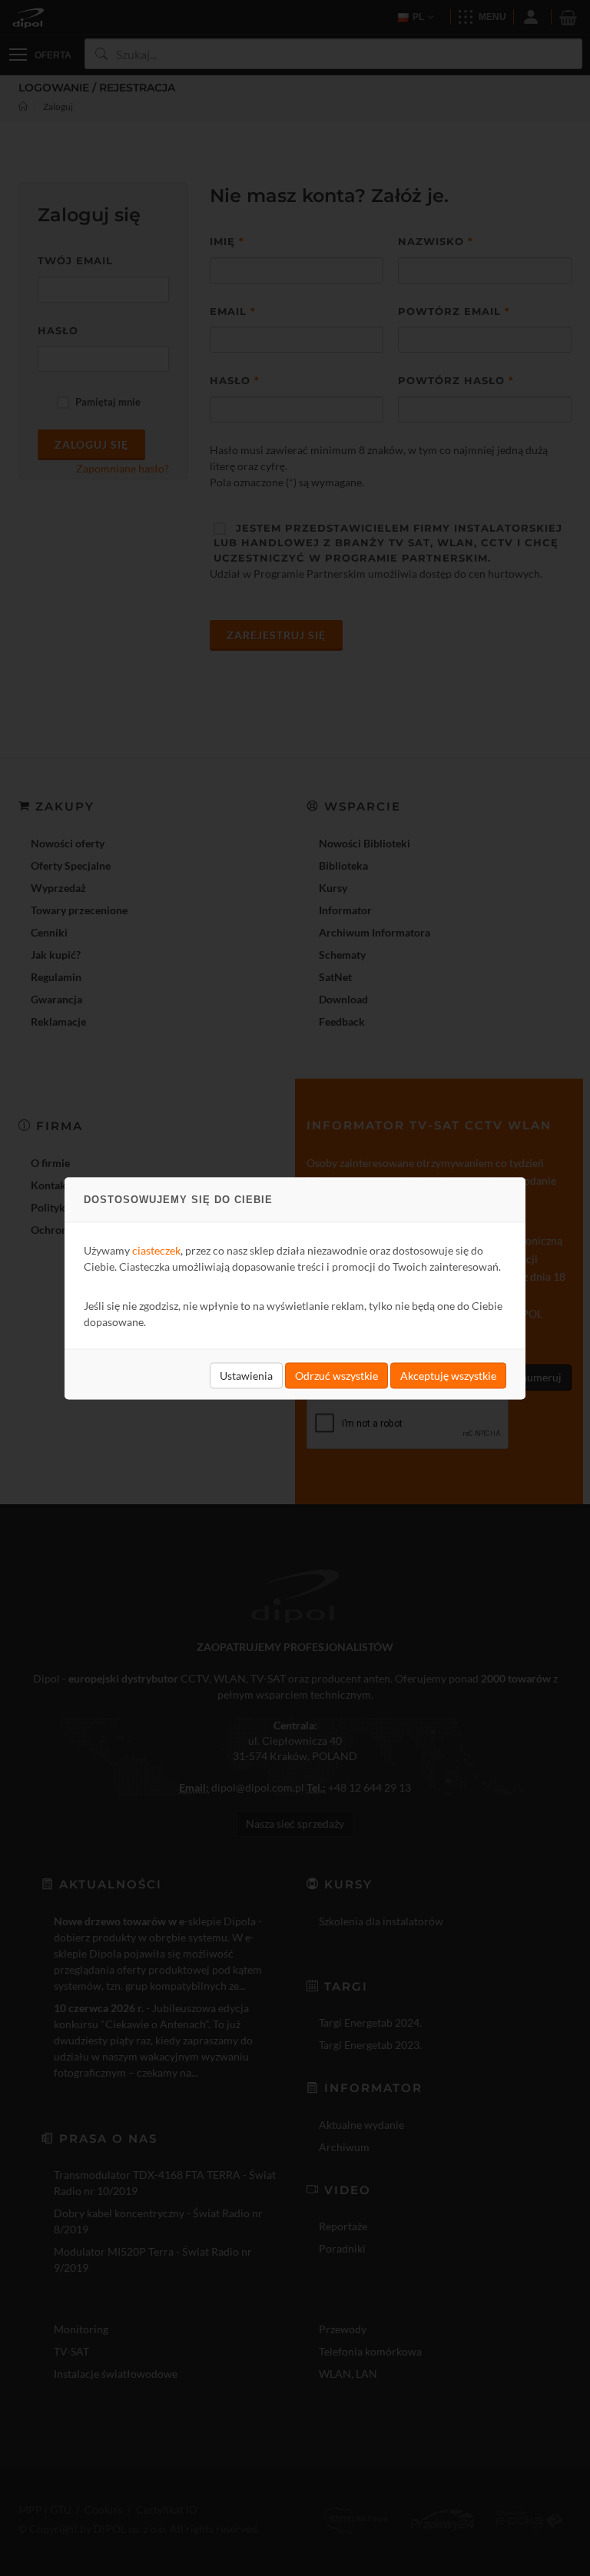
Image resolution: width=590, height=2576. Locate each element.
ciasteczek (156, 1250)
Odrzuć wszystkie (336, 1375)
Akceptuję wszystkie (448, 1375)
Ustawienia (246, 1375)
